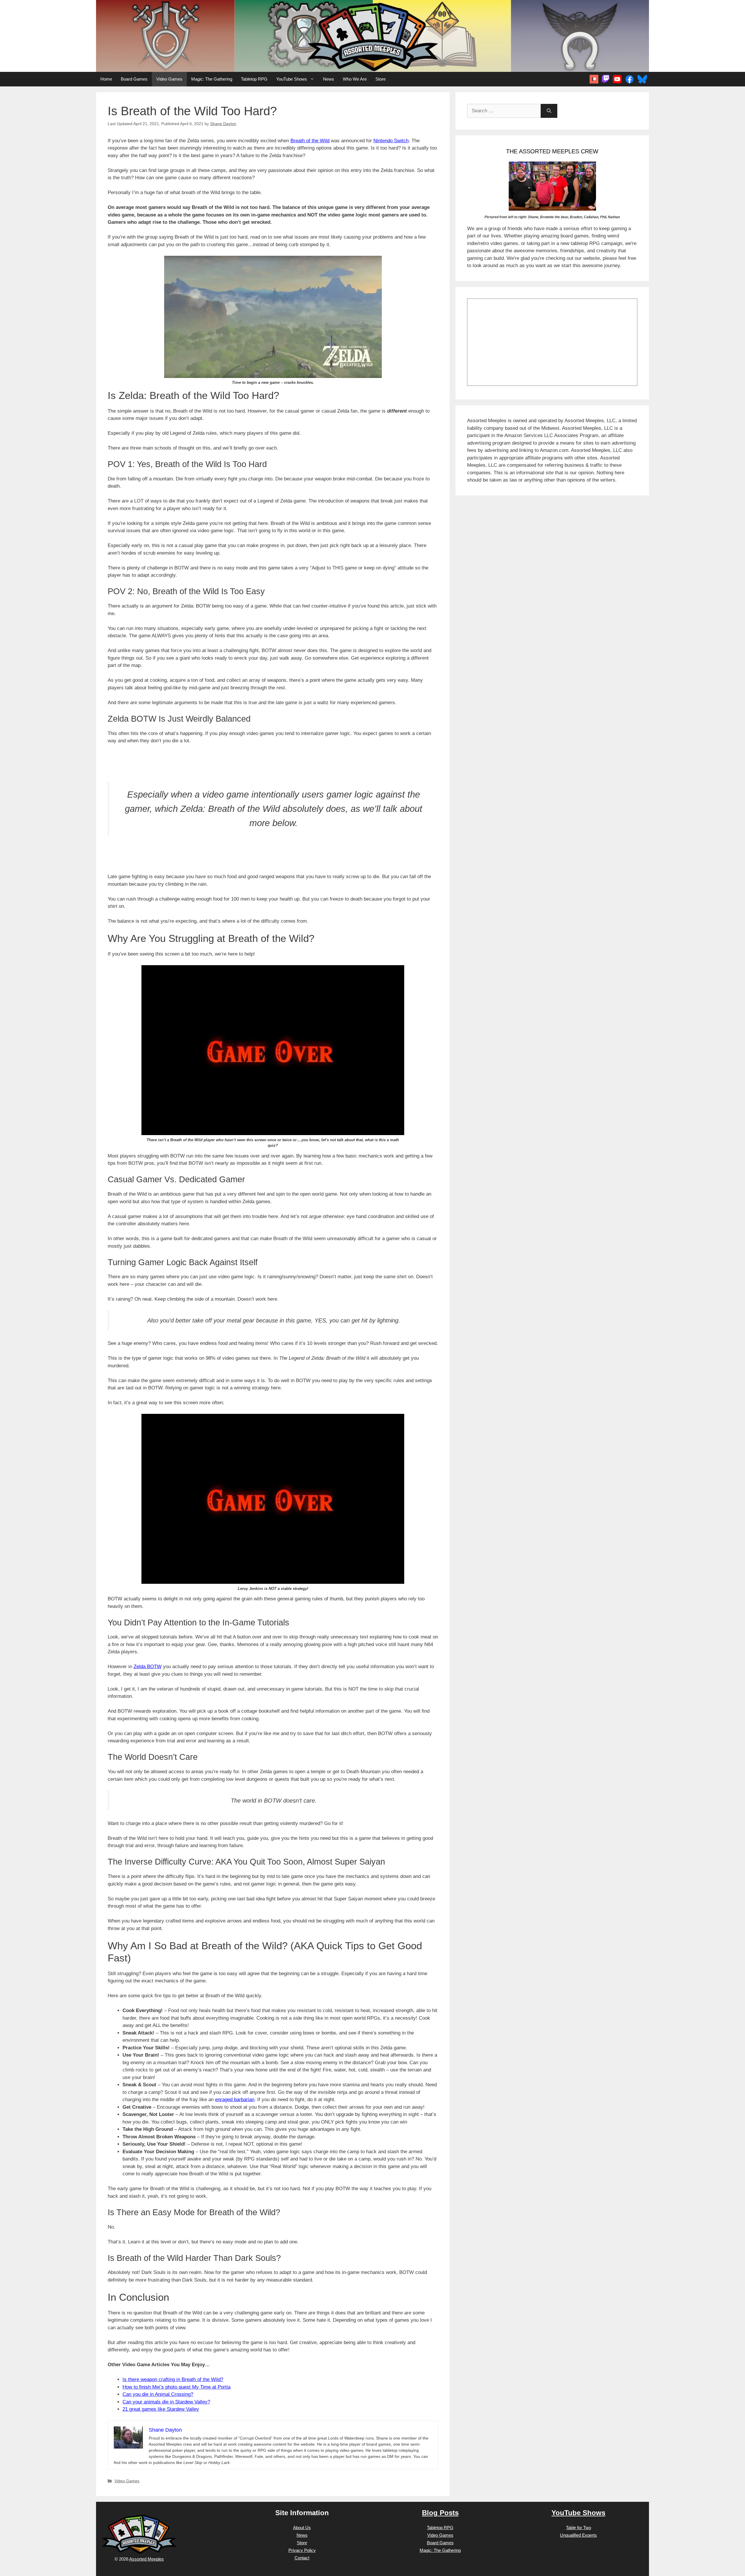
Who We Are (355, 79)
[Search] (549, 111)
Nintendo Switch (391, 141)
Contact (302, 2558)
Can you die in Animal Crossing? (158, 2394)
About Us (302, 2528)
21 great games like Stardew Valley (161, 2409)
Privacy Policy (302, 2550)
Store (381, 79)
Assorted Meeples (147, 2559)
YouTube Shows (292, 79)
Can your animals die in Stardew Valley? (166, 2402)
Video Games (169, 79)
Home (106, 79)
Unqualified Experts (578, 2535)
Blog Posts (440, 2513)
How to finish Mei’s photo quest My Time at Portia (177, 2387)
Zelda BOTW (148, 1667)
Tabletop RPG (254, 79)
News (329, 79)
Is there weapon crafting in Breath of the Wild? (173, 2379)
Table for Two (579, 2528)
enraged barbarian (235, 2100)
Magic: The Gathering (212, 79)
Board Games (134, 79)
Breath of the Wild (310, 141)
